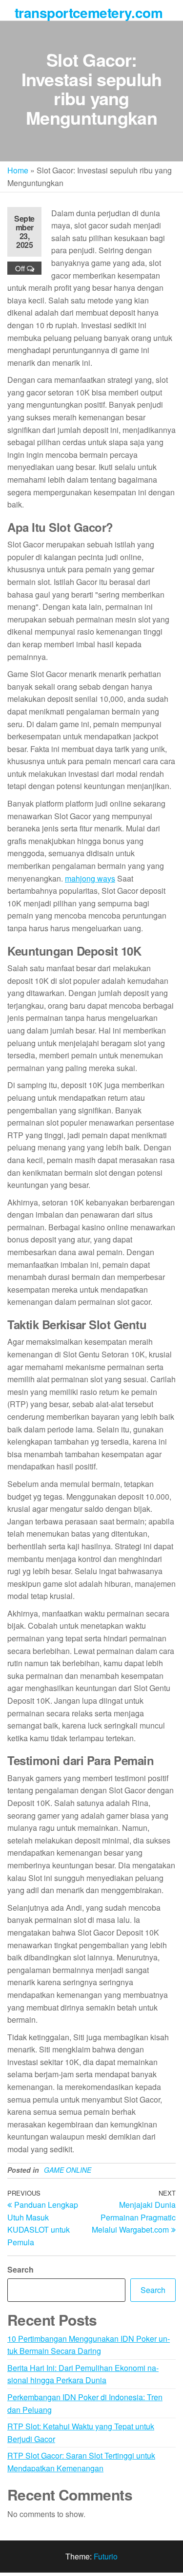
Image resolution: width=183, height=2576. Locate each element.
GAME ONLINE (68, 2170)
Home (18, 170)
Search (20, 2269)
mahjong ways (90, 878)
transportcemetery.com (89, 12)
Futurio (106, 2556)
